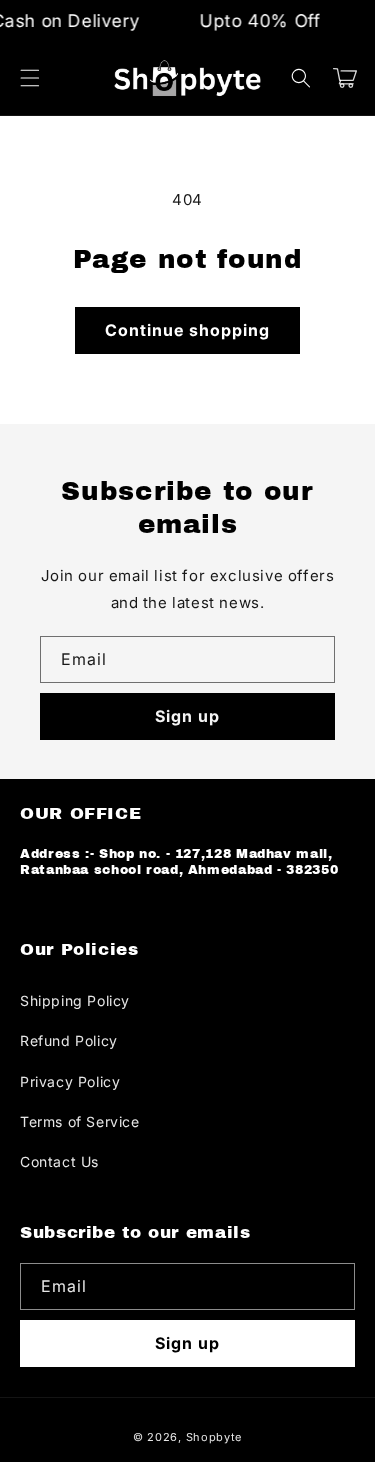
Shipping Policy (75, 1000)
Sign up (187, 716)
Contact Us (59, 1161)
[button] (30, 78)
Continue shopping (187, 330)
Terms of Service (80, 1121)
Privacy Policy (70, 1081)
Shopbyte (214, 1437)
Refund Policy (69, 1040)
